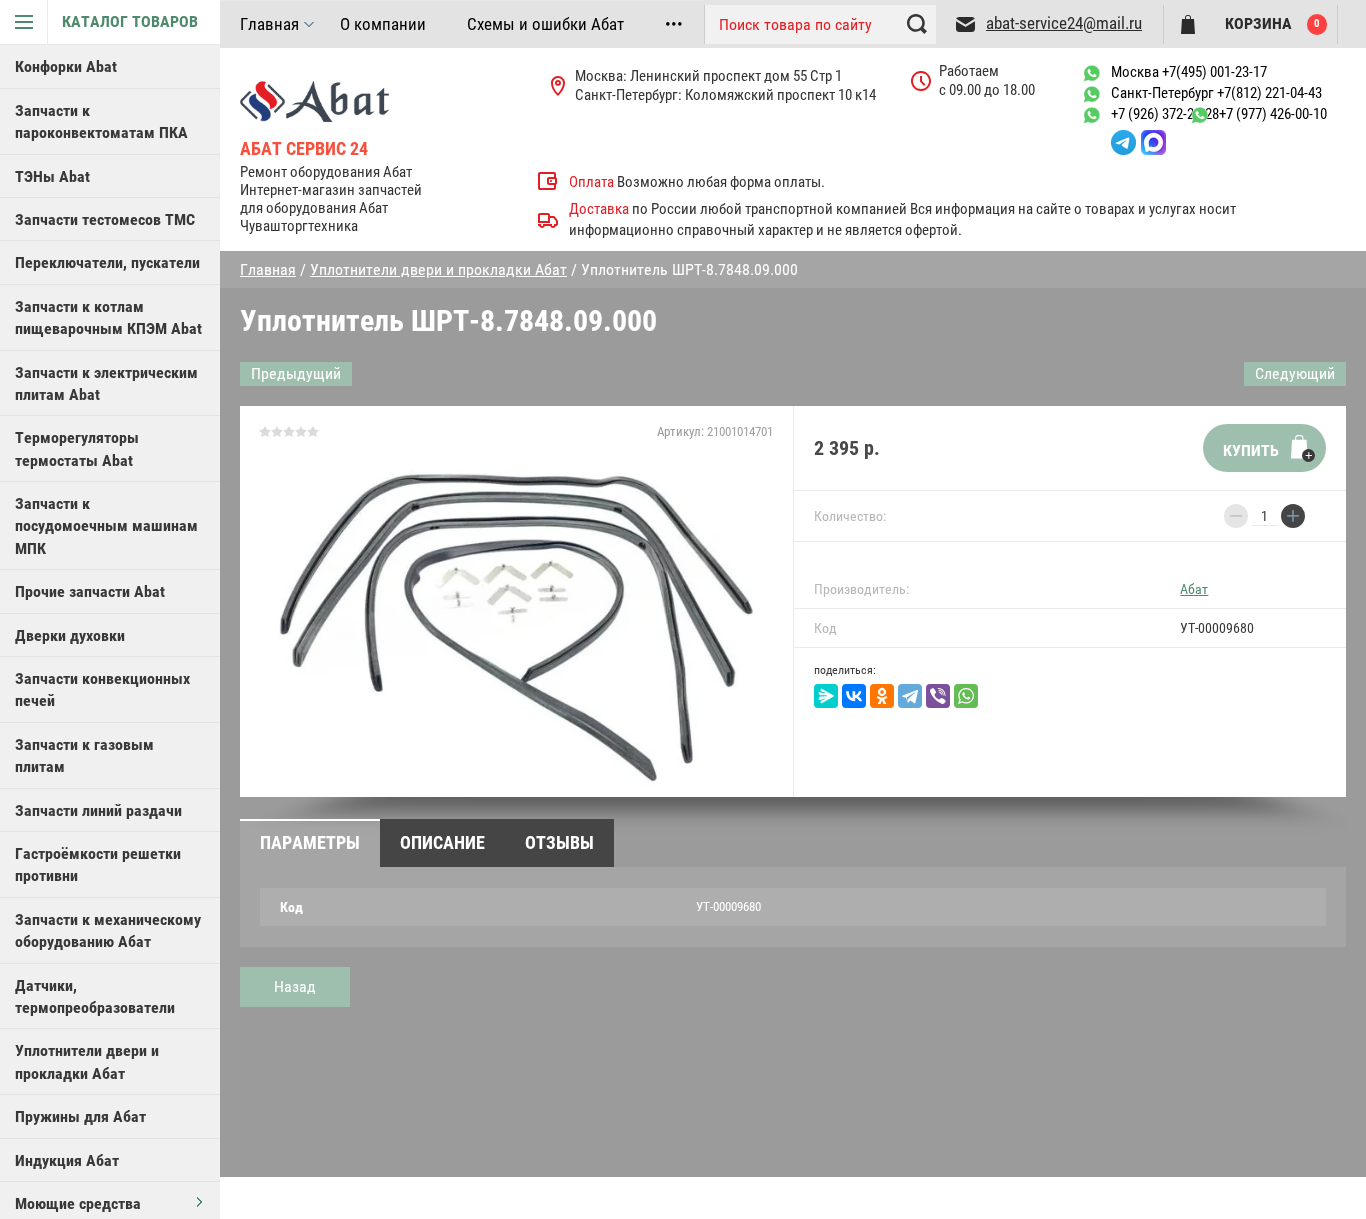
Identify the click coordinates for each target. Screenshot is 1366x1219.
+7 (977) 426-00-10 (1273, 114)
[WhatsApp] (966, 696)
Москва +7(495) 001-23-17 (1189, 72)
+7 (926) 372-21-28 (1165, 114)
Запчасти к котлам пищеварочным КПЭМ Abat (108, 317)
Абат (1194, 589)
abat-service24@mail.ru (1064, 23)
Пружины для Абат (80, 1116)
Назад (295, 986)
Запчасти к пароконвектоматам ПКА (101, 121)
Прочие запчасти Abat (90, 591)
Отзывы (559, 842)
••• (674, 24)
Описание (442, 842)
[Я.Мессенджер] (826, 696)
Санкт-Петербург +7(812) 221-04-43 (1216, 93)
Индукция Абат (67, 1160)
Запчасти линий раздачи (98, 810)
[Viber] (938, 696)
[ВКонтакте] (854, 696)
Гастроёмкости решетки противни (98, 864)
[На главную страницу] (351, 100)
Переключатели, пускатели (107, 262)
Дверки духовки (70, 635)
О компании (383, 24)
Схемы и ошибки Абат (545, 24)
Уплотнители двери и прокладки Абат (87, 1061)
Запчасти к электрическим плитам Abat (106, 383)
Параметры (310, 842)
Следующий (1295, 373)
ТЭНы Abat (52, 176)
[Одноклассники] (882, 696)
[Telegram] (910, 696)
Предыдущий (296, 373)
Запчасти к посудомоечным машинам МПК (106, 526)
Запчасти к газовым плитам (84, 755)
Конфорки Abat (66, 66)
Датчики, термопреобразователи (95, 996)
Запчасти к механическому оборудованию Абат (108, 930)
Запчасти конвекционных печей (102, 689)
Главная (269, 24)
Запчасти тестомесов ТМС (105, 219)
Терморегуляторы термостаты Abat (77, 448)
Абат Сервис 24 (304, 148)
